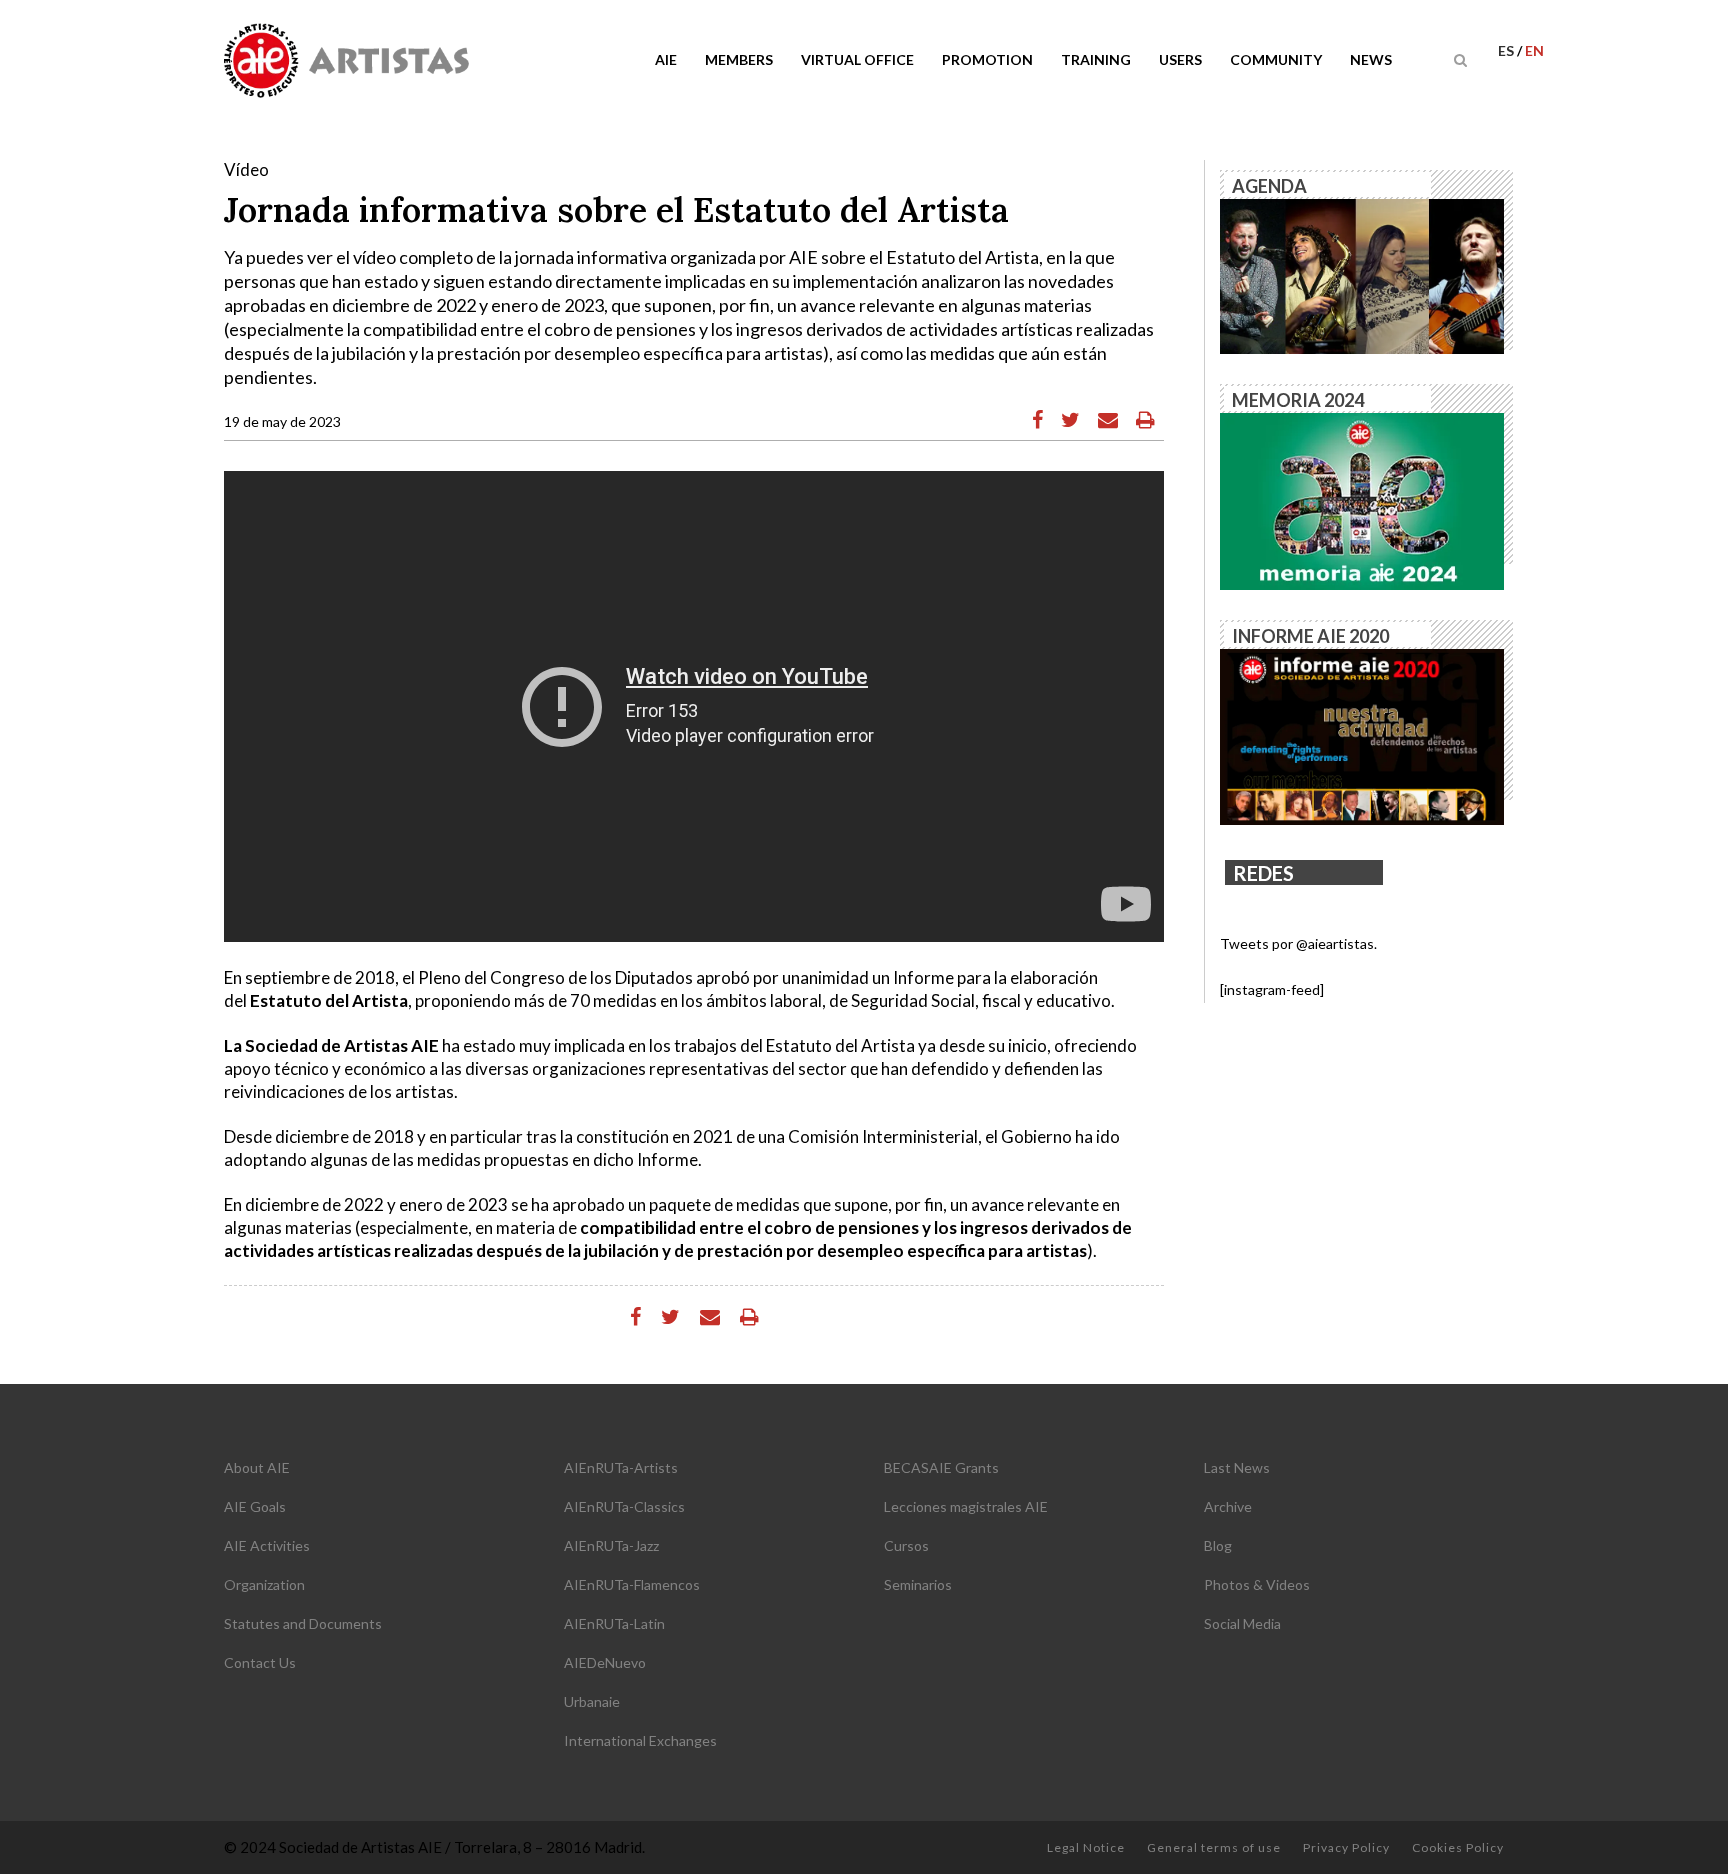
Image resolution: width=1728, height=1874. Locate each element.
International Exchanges (640, 1740)
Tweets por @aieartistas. (1298, 943)
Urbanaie (592, 1701)
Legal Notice (1086, 1847)
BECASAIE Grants (941, 1467)
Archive (1228, 1506)
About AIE (257, 1467)
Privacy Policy (1346, 1847)
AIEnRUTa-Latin (614, 1623)
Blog (1218, 1545)
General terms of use (1214, 1847)
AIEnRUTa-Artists (621, 1467)
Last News (1237, 1467)
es (1507, 50)
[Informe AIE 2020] (1362, 735)
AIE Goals (255, 1506)
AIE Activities (267, 1545)
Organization (264, 1584)
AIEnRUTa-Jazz (611, 1545)
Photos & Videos (1257, 1584)
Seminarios (918, 1584)
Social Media (1242, 1623)
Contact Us (260, 1662)
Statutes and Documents (303, 1623)
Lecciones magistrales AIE (966, 1506)
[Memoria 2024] (1362, 499)
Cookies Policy (1458, 1847)
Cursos (906, 1545)
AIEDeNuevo (605, 1662)
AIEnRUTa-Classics (624, 1506)
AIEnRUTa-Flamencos (632, 1584)
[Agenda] (1362, 274)
